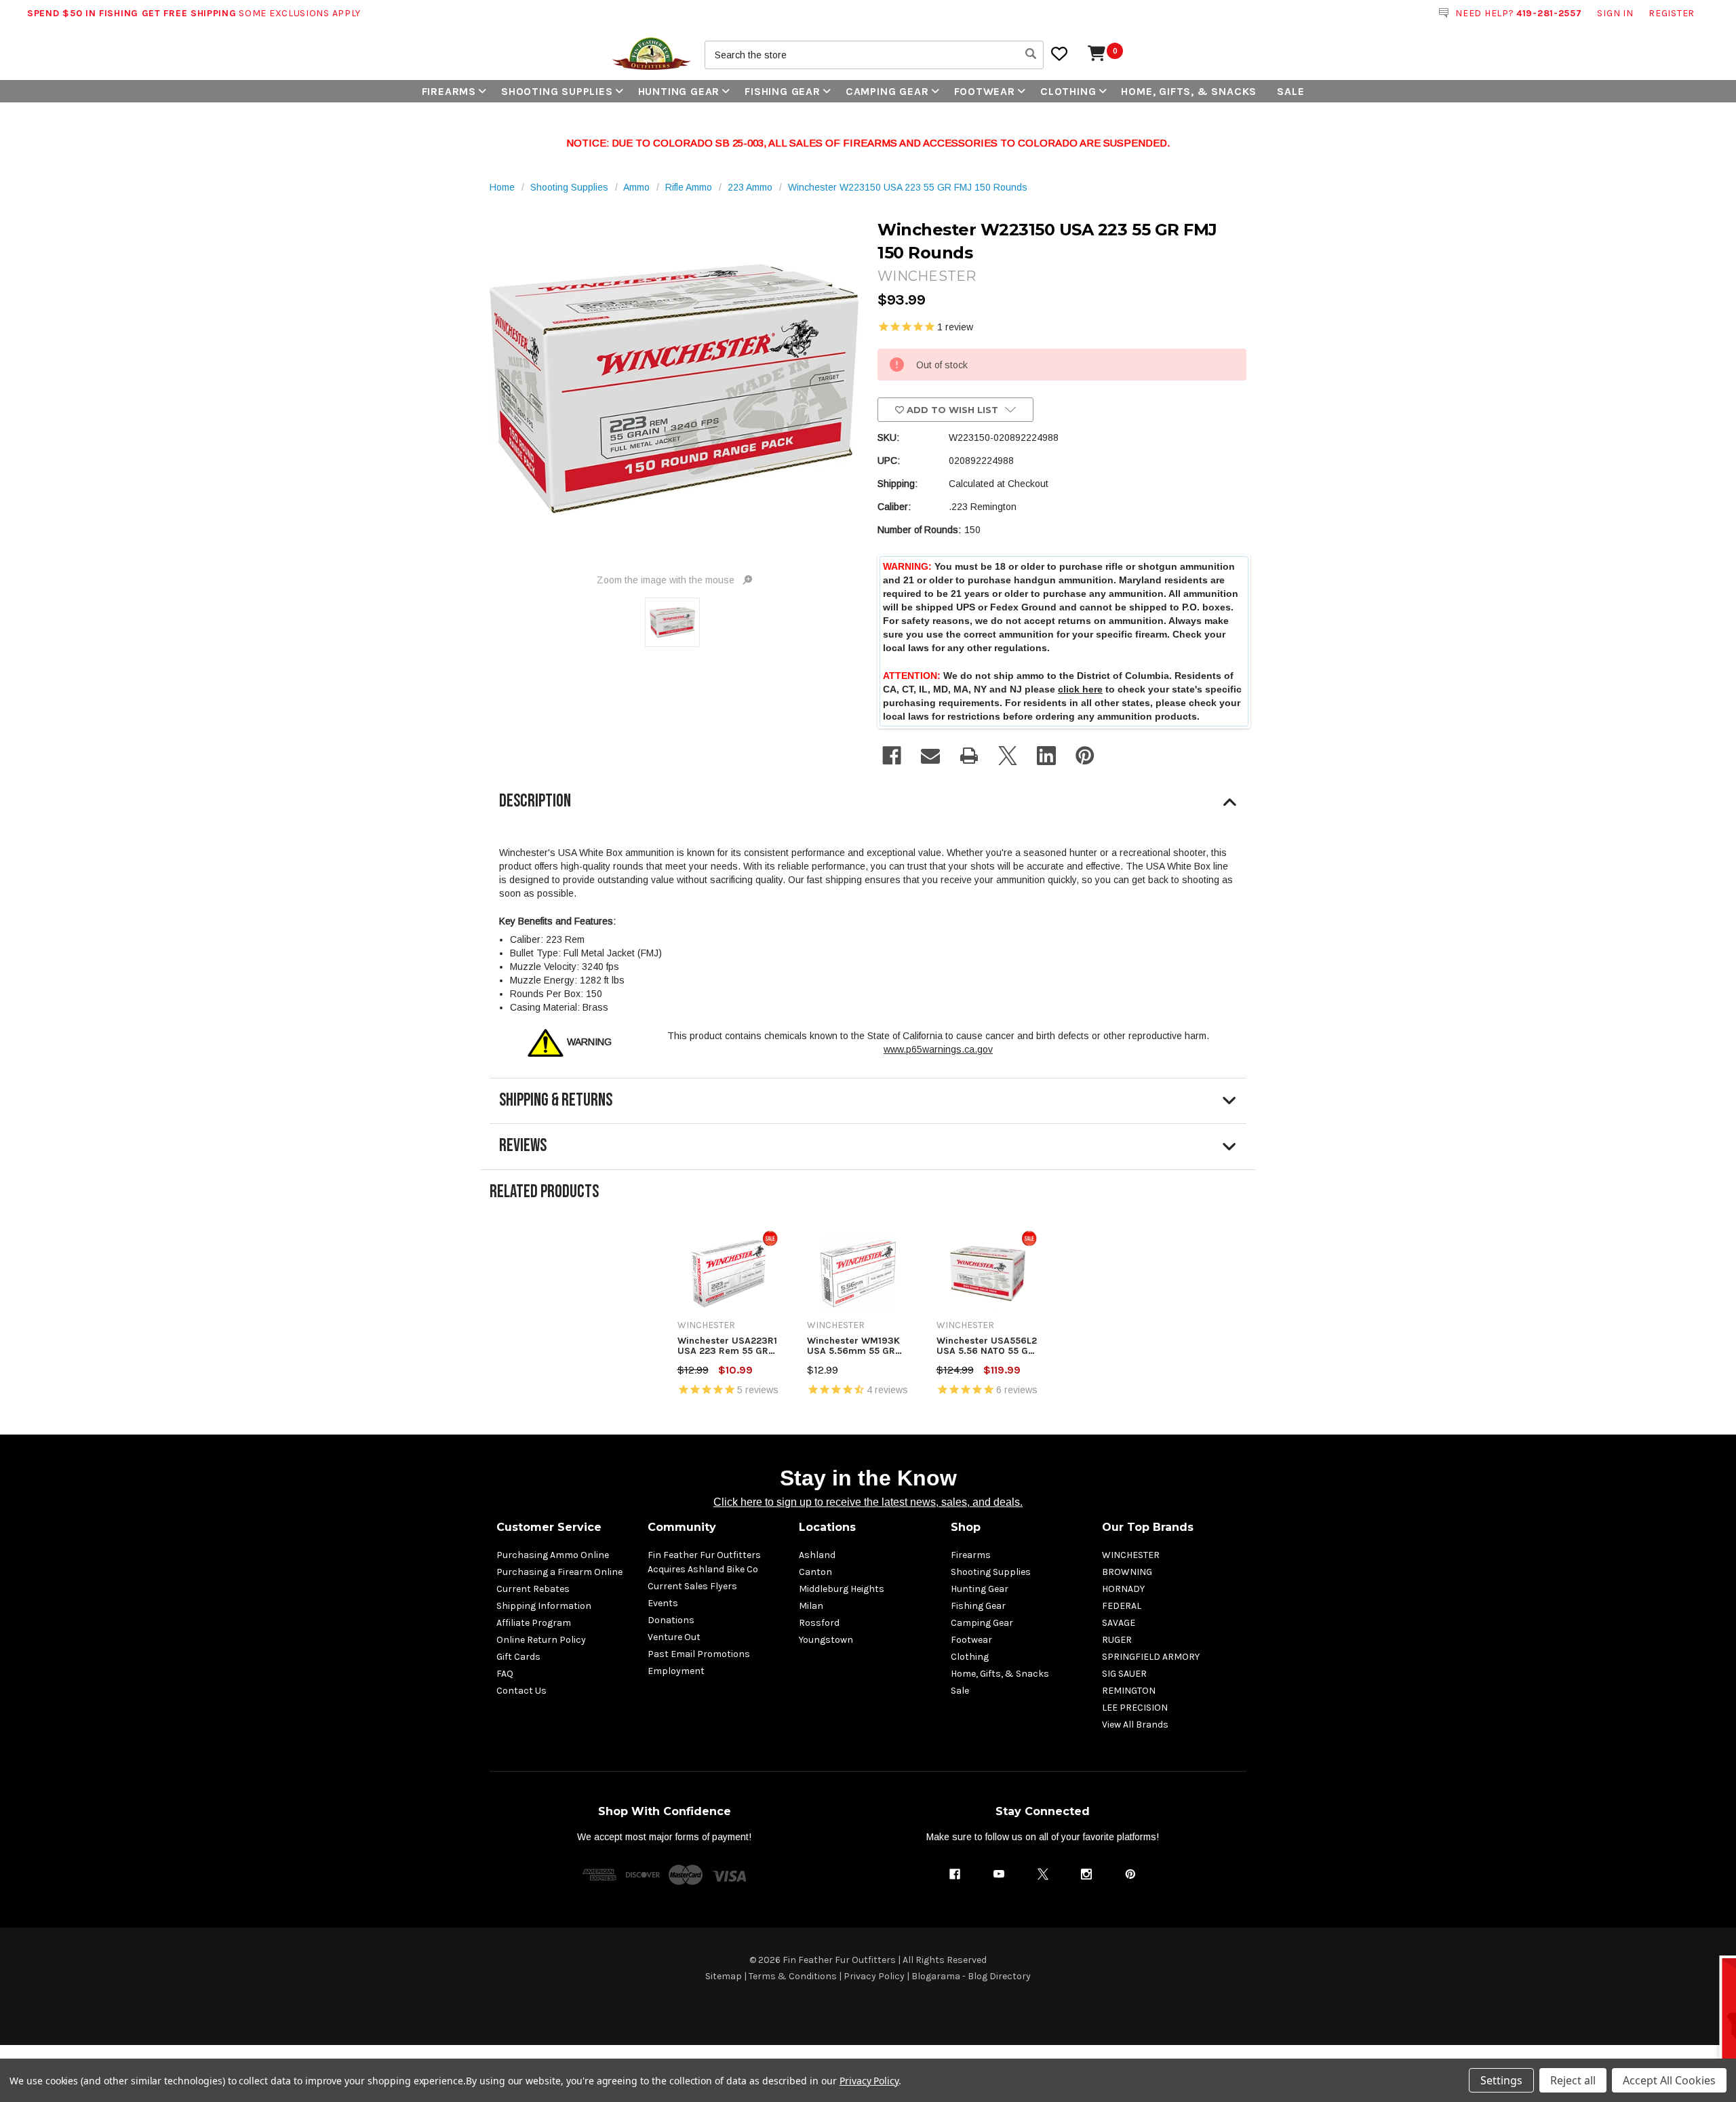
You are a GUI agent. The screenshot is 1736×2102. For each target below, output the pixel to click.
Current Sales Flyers (692, 1586)
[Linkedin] (1046, 756)
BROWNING (1127, 1572)
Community (682, 1527)
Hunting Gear (679, 91)
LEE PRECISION (1135, 1708)
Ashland (817, 1555)
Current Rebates (533, 1589)
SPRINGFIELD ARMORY (1151, 1657)
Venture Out (674, 1637)
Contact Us (521, 1691)
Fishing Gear (783, 91)
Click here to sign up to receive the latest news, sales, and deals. (868, 1502)
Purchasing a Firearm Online (559, 1572)
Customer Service (549, 1527)
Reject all (1573, 2080)
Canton (815, 1572)
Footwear (985, 91)
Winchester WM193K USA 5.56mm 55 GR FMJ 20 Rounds (853, 1346)
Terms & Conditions (793, 1976)
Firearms (449, 91)
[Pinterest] (1085, 756)
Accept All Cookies (1669, 2080)
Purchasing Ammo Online (553, 1555)
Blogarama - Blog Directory (971, 1976)
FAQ (505, 1674)
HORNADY (1123, 1589)
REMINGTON (1129, 1691)
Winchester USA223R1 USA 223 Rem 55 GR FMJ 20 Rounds (727, 1346)
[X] (1008, 756)
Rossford (819, 1623)
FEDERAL (1122, 1606)
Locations (827, 1527)
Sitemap (724, 1976)
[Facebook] (892, 756)
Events (663, 1603)
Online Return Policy (541, 1640)
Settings (1501, 2080)
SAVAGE (1119, 1623)
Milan (811, 1606)
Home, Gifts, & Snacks (1189, 91)
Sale (1290, 91)
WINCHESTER (1131, 1555)
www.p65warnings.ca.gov (938, 1049)
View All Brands (1135, 1725)
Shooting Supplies (557, 91)
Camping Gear (887, 91)
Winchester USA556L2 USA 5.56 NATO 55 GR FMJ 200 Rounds (987, 1346)
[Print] (969, 756)
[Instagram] (1086, 1874)
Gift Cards (518, 1657)
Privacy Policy (874, 1976)
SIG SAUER (1124, 1674)
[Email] (930, 756)
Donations (671, 1620)
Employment (676, 1671)
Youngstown (826, 1640)
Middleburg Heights (842, 1589)
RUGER (1117, 1640)
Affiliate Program (534, 1623)
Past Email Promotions (699, 1654)
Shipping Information (544, 1606)
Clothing (1068, 91)
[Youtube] (999, 1874)
